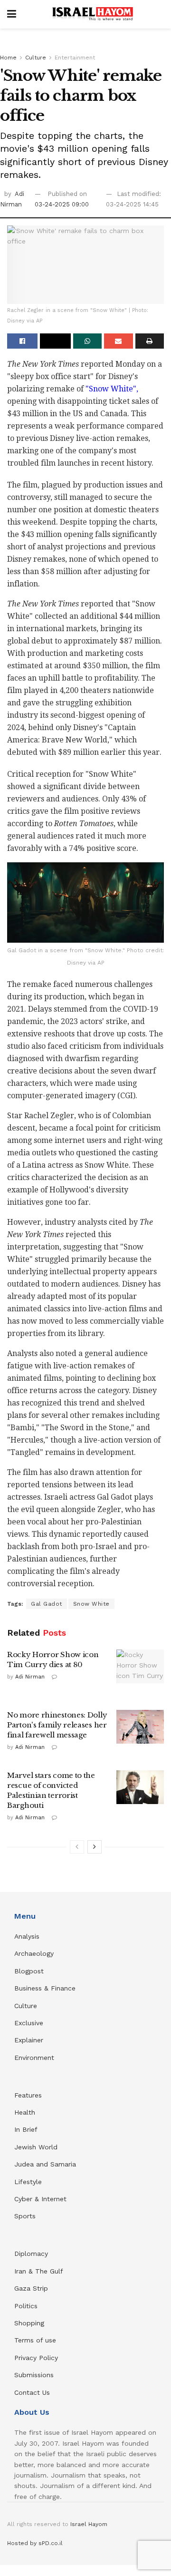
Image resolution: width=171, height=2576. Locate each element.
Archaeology (34, 1953)
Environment (34, 2058)
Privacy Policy (36, 2358)
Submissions (34, 2375)
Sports (25, 2216)
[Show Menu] (12, 14)
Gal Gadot (47, 1604)
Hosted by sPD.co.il (35, 2543)
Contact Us (32, 2392)
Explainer (29, 2040)
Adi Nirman (30, 1677)
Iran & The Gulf (39, 2271)
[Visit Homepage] (93, 14)
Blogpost (29, 1971)
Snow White (91, 1604)
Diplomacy (32, 2254)
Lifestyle (28, 2182)
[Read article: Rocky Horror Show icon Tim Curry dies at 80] (140, 1667)
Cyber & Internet (40, 2199)
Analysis (28, 1936)
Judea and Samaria (45, 2164)
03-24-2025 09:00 (62, 204)
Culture (36, 58)
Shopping (29, 2323)
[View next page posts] (95, 1847)
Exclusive (29, 2023)
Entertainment (75, 58)
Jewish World (36, 2147)
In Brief (26, 2129)
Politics (26, 2306)
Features (28, 2095)
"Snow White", (111, 389)
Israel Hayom (89, 2524)
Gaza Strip (31, 2288)
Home (8, 58)
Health (25, 2112)
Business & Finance (45, 1988)
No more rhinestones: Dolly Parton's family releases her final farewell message (57, 1725)
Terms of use (35, 2340)
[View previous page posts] (77, 1847)
